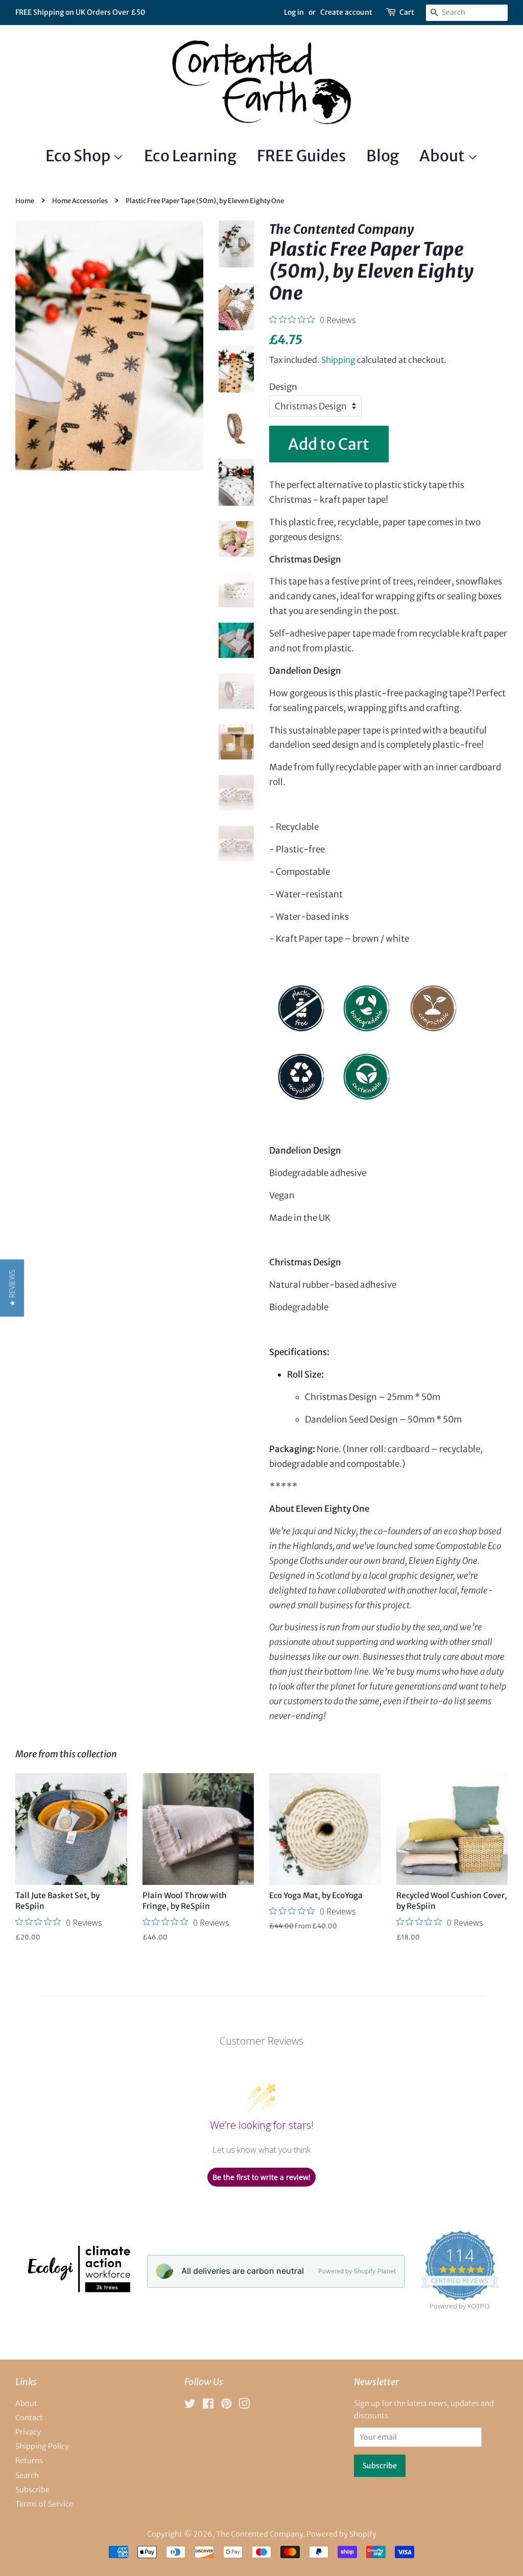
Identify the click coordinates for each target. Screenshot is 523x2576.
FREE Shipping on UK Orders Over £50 (80, 12)
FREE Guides (301, 156)
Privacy (28, 2432)
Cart (407, 12)
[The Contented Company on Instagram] (244, 2406)
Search (27, 2475)
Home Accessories (80, 201)
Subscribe (32, 2490)
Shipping (338, 360)
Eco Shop (79, 156)
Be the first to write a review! (261, 2177)
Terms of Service (44, 2504)
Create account (346, 12)
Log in (294, 12)
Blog (383, 156)
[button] (12, 1288)
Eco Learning (190, 156)
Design (283, 387)
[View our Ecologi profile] (78, 2289)
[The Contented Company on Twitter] (190, 2406)
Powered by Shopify (341, 2534)
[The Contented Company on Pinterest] (226, 2406)
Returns (29, 2461)
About (443, 156)
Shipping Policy (42, 2446)
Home (25, 201)
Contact (29, 2418)
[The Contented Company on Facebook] (208, 2406)
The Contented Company (259, 2534)
